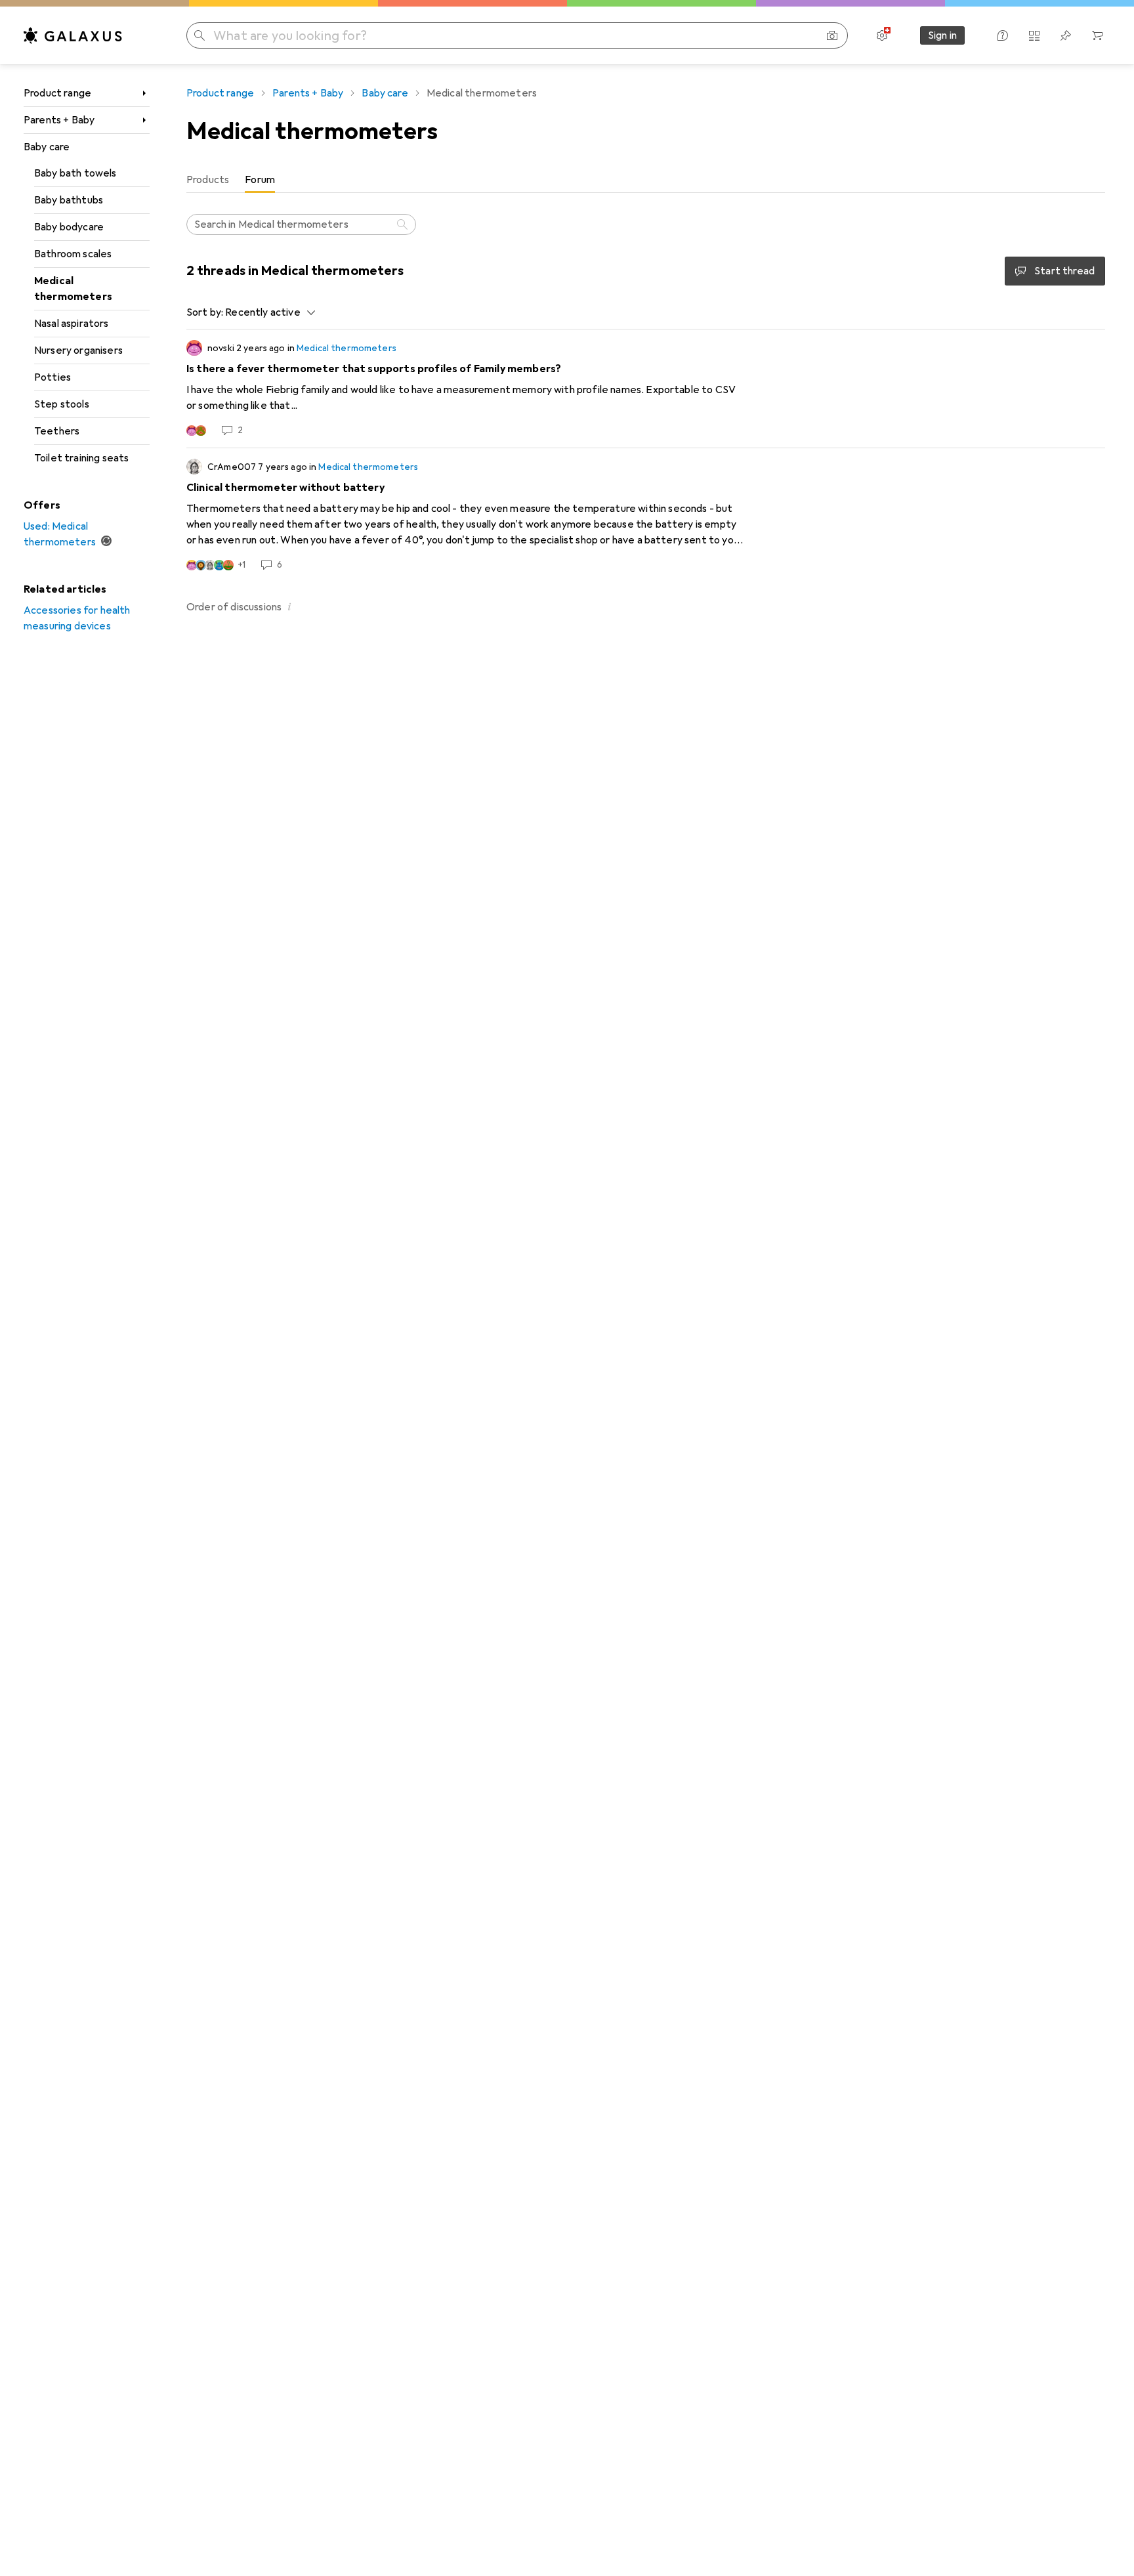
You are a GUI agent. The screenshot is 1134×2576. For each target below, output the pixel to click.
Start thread (1064, 271)
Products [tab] (208, 180)
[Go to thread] (646, 389)
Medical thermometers (73, 289)
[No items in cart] (1097, 35)
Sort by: (205, 312)
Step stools (62, 404)
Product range (57, 93)
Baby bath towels (75, 173)
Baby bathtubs (69, 200)
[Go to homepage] (73, 35)
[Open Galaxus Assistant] (1003, 35)
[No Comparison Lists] (1034, 35)
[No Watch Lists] (1066, 35)
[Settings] (882, 35)
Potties (52, 377)
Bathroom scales (73, 254)
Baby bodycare (69, 227)
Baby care (47, 147)
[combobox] (267, 312)
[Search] (404, 224)
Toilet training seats (81, 458)
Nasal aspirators (72, 324)
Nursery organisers (78, 350)
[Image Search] (832, 35)
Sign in (942, 35)
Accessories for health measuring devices (77, 618)
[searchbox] (301, 224)
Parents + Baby (59, 120)
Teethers (57, 431)
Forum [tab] (260, 180)
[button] (289, 606)
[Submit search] (199, 35)
